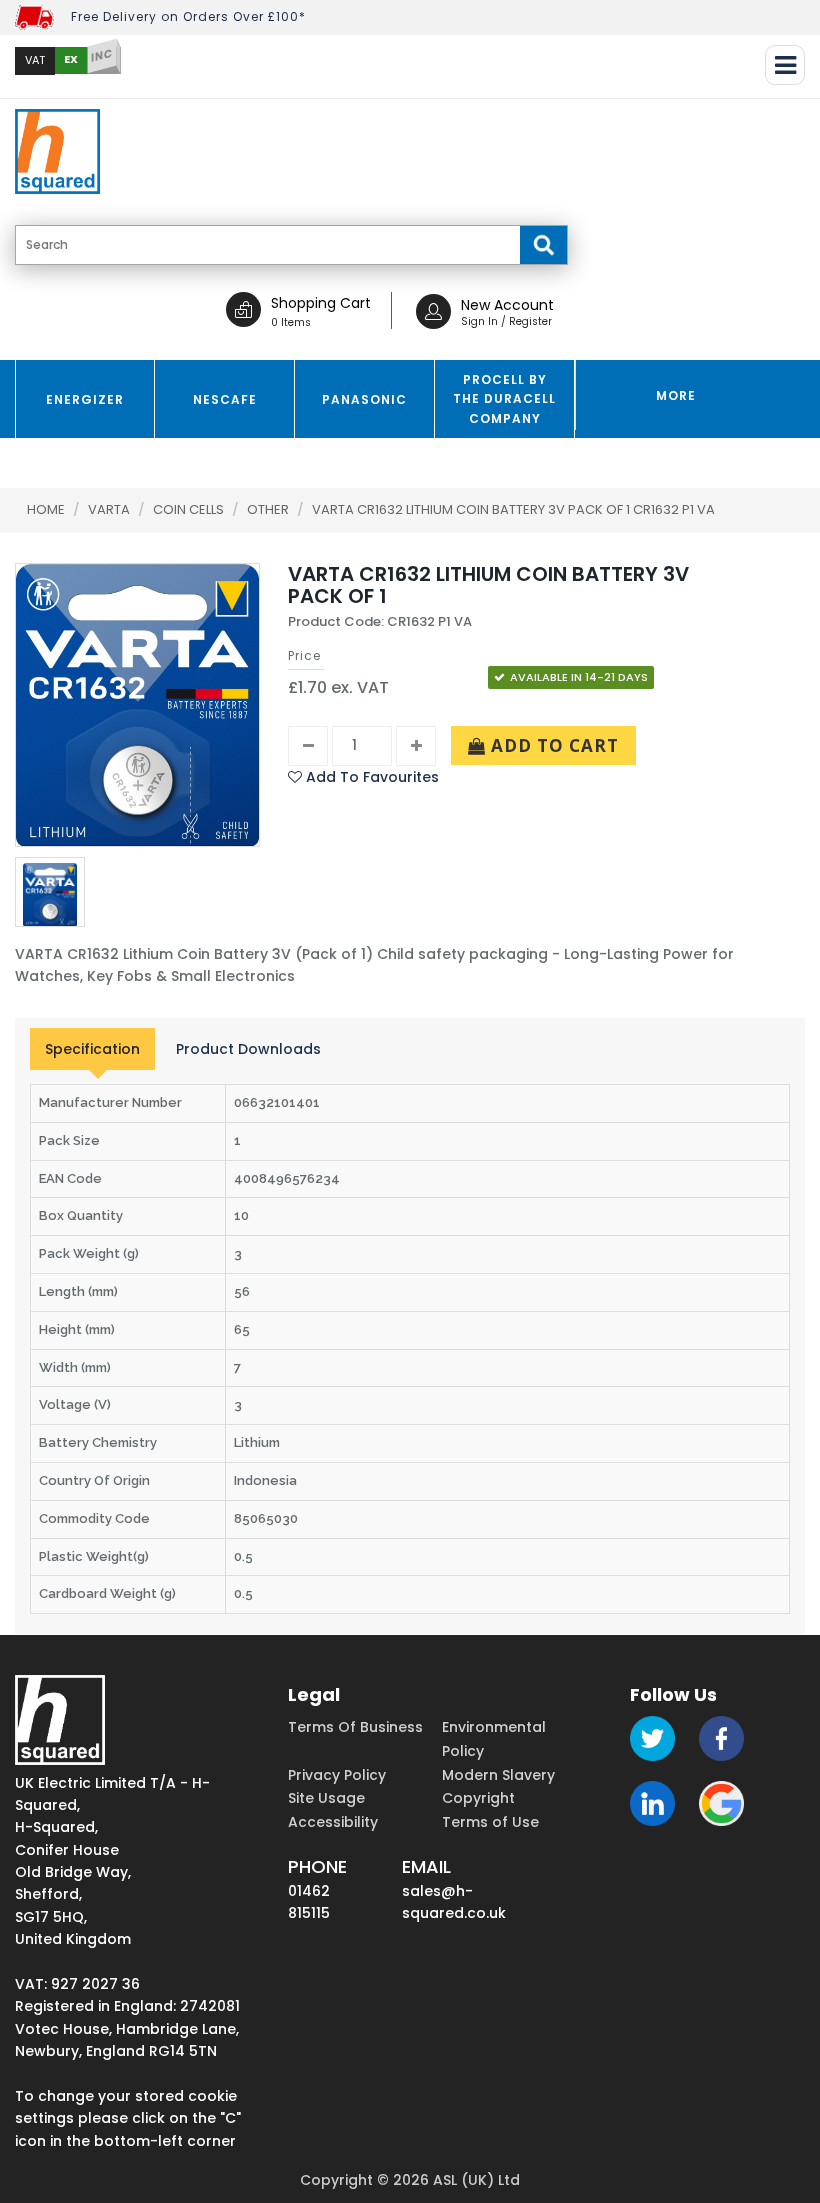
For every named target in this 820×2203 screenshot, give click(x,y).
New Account (507, 305)
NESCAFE (225, 399)
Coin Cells (190, 509)
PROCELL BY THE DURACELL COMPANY (504, 398)
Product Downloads (248, 1049)
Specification (92, 1049)
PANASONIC (364, 399)
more (676, 395)
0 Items (291, 322)
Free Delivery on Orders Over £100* (188, 16)
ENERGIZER (85, 399)
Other (269, 509)
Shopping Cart (321, 303)
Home (46, 509)
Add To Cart (552, 745)
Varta (110, 509)
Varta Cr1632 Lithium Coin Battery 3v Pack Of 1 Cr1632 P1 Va (513, 509)
